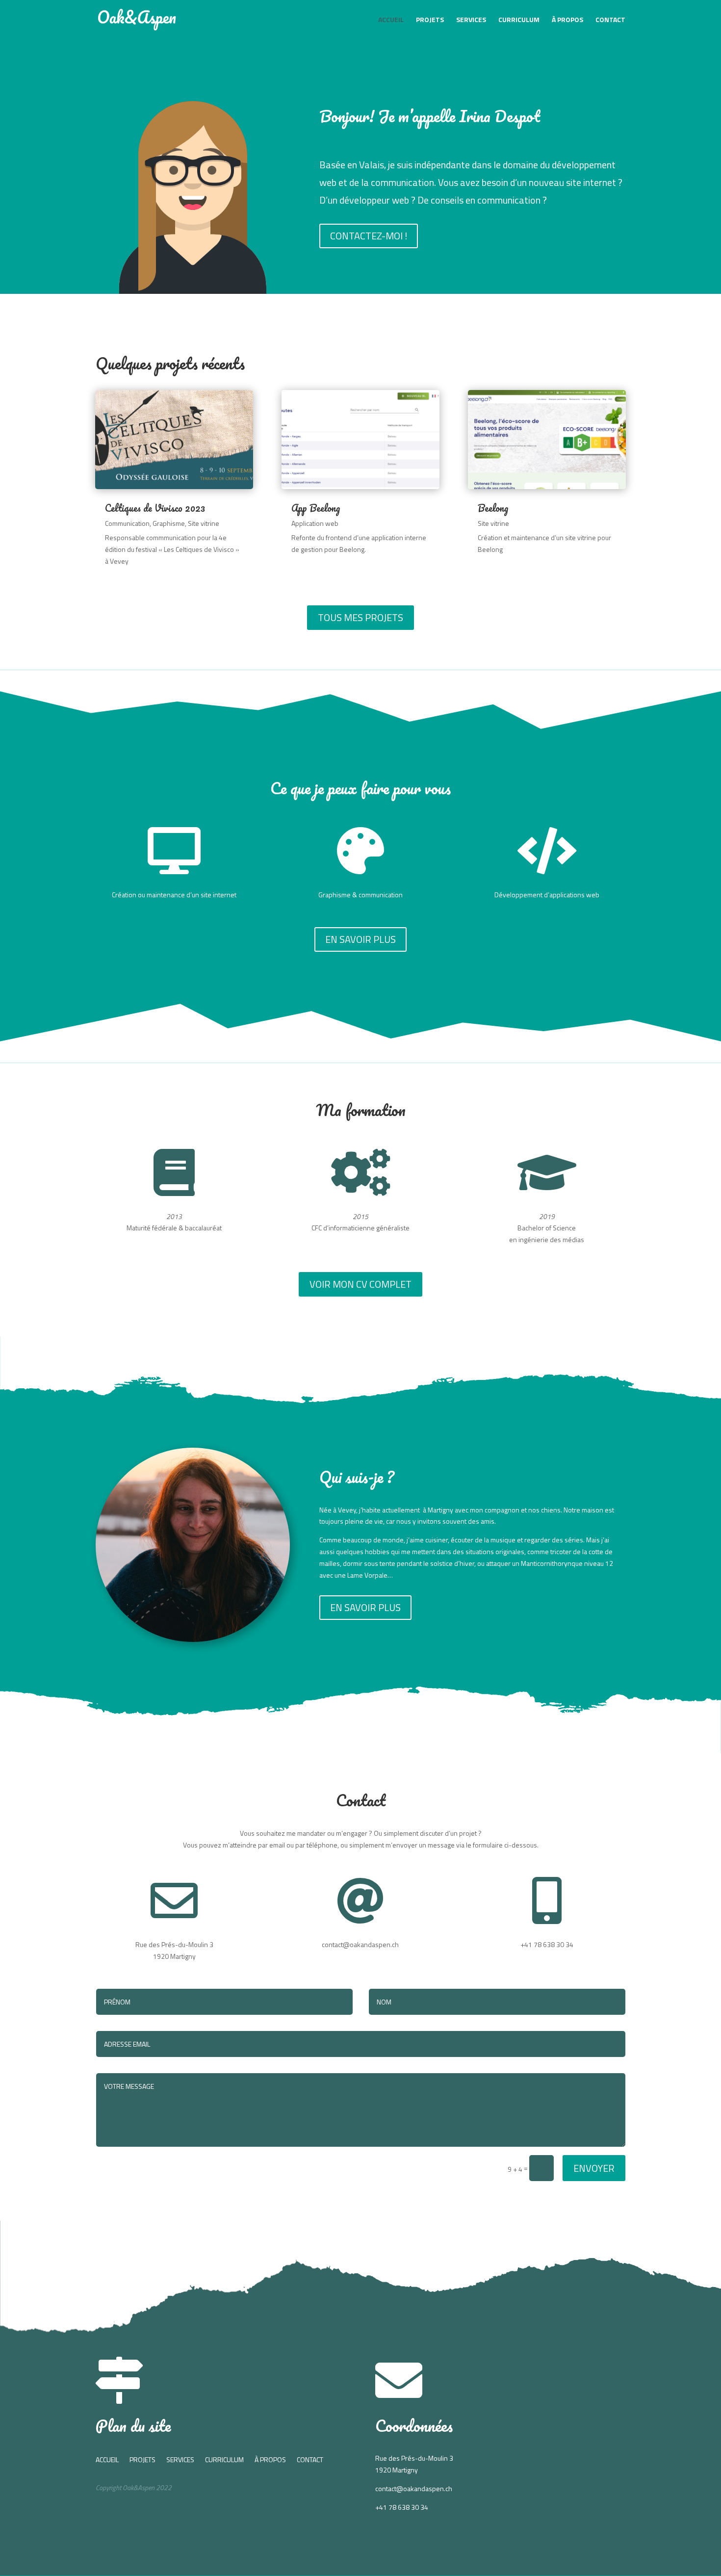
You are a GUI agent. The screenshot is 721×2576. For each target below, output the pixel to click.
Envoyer (594, 2168)
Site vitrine (204, 523)
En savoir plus (360, 939)
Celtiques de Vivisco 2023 (155, 508)
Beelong (493, 508)
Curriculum (519, 20)
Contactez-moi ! (369, 236)
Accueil (391, 20)
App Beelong (316, 508)
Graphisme (169, 523)
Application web (315, 523)
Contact (610, 20)
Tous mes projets (360, 617)
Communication (127, 523)
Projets (430, 20)
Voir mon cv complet (360, 1284)
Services (471, 20)
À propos (567, 20)
